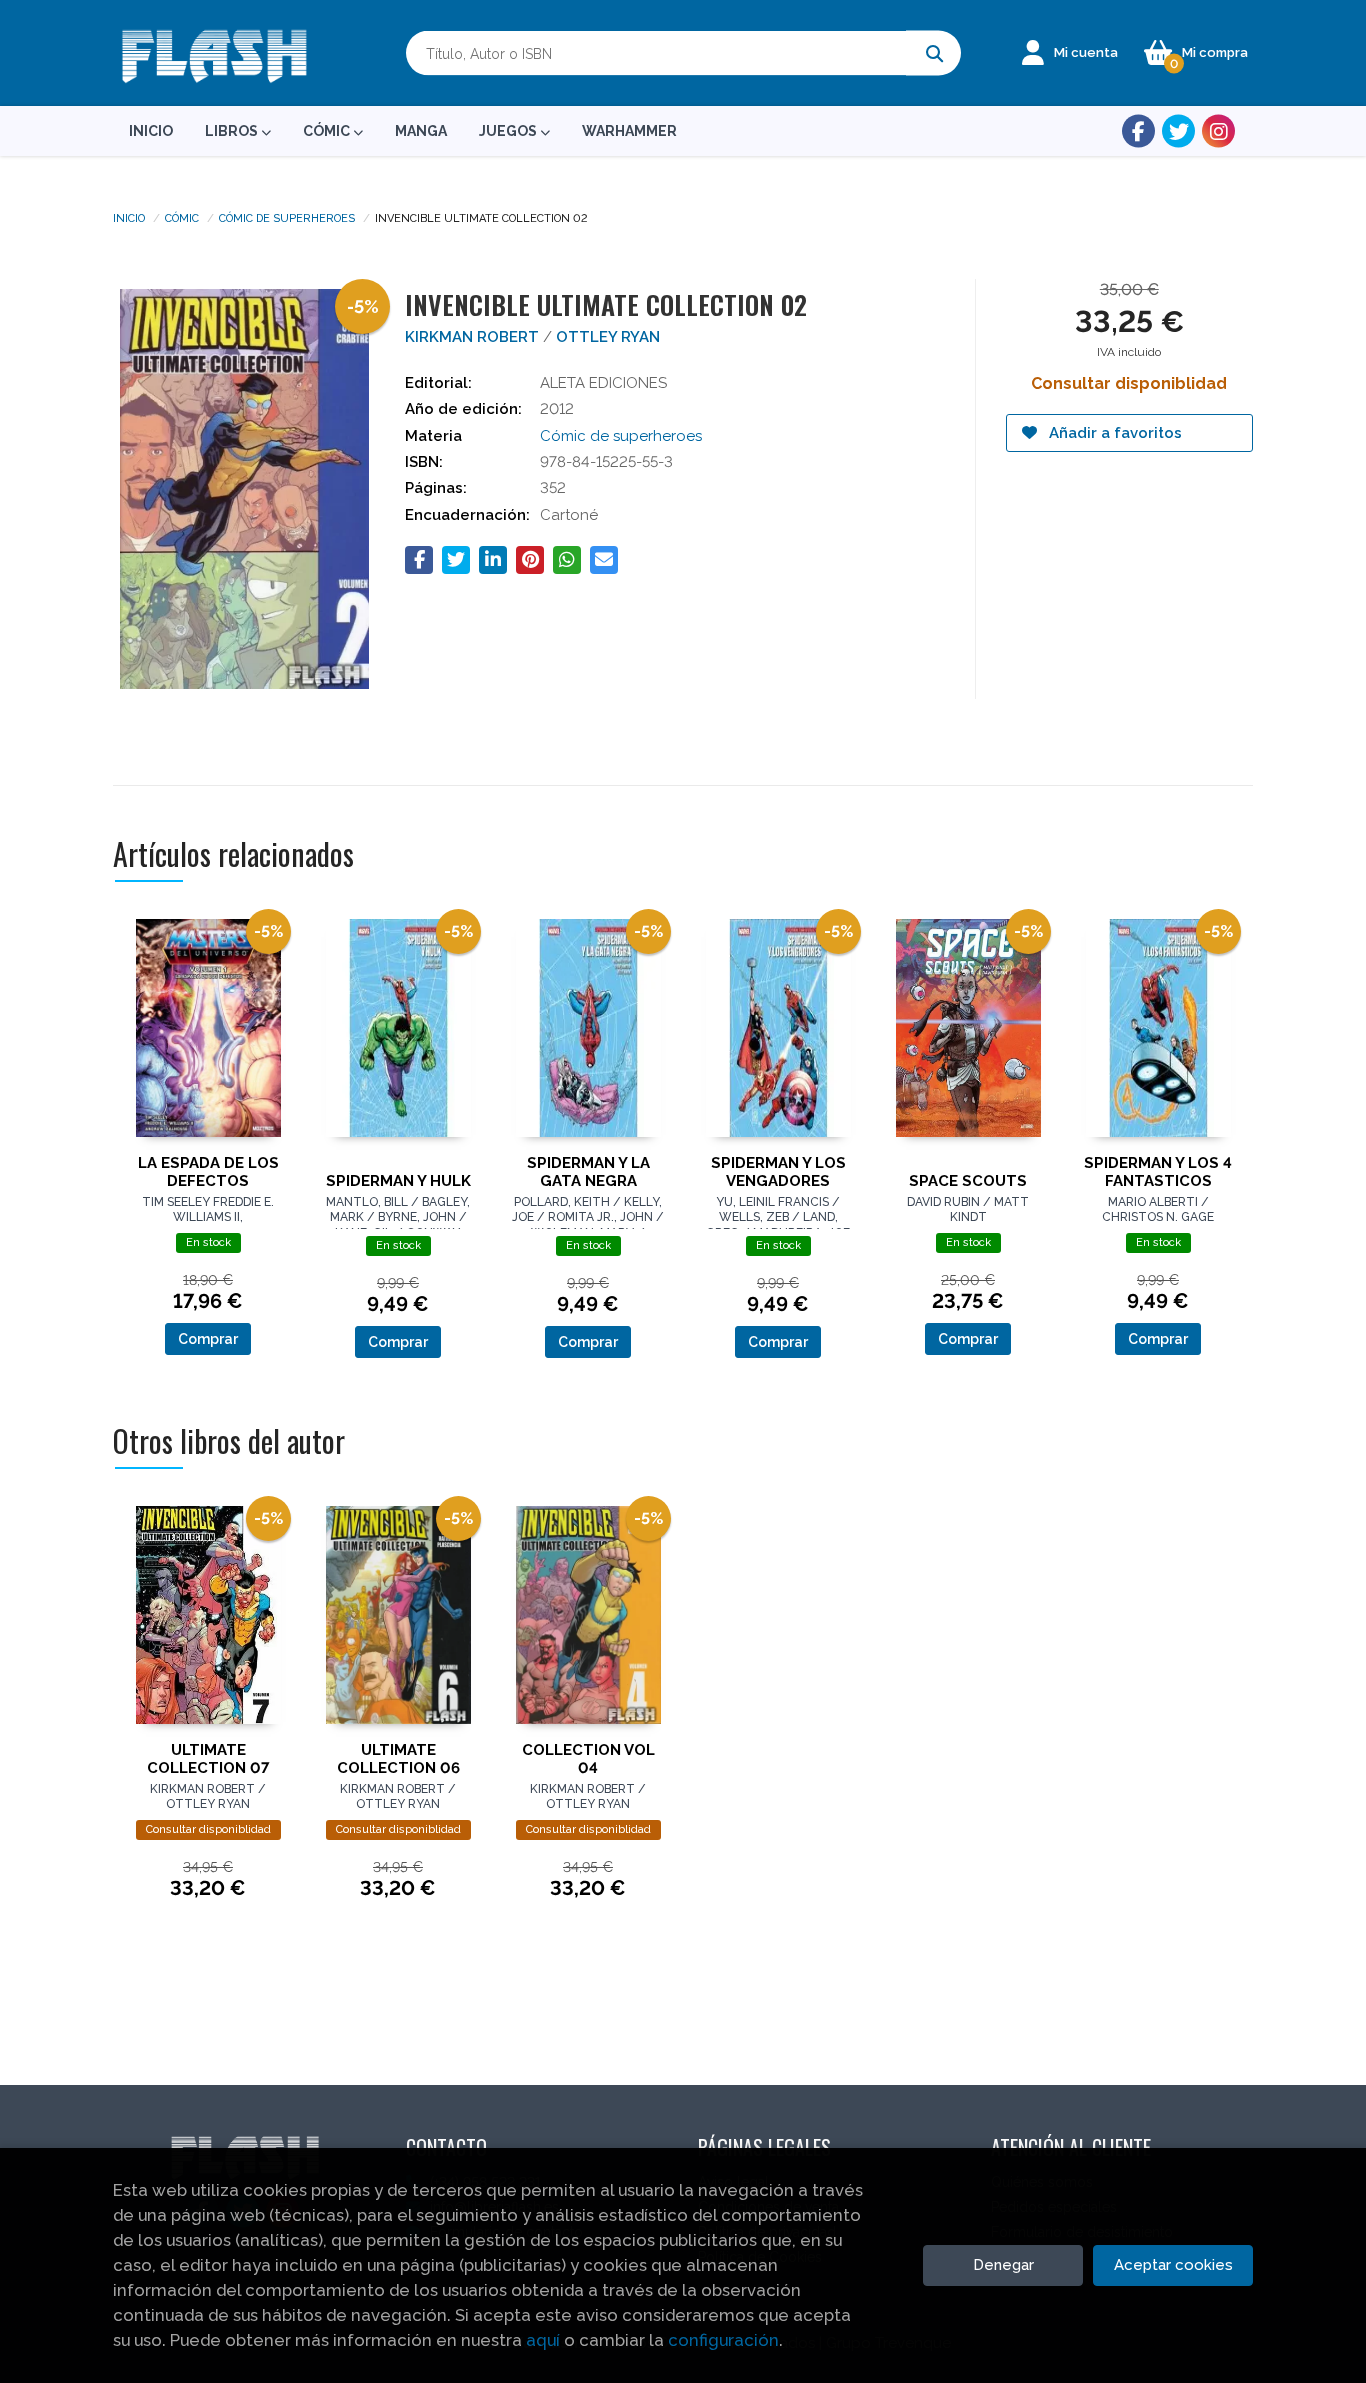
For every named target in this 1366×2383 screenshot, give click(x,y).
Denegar (1003, 2265)
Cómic (182, 217)
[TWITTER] (1178, 131)
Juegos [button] (509, 131)
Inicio (129, 217)
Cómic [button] (328, 131)
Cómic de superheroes (287, 217)
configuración (723, 2340)
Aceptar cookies (1173, 2265)
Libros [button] (233, 131)
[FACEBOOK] (1138, 131)
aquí (543, 2340)
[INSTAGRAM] (1218, 131)
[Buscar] (933, 53)
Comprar (208, 1339)
